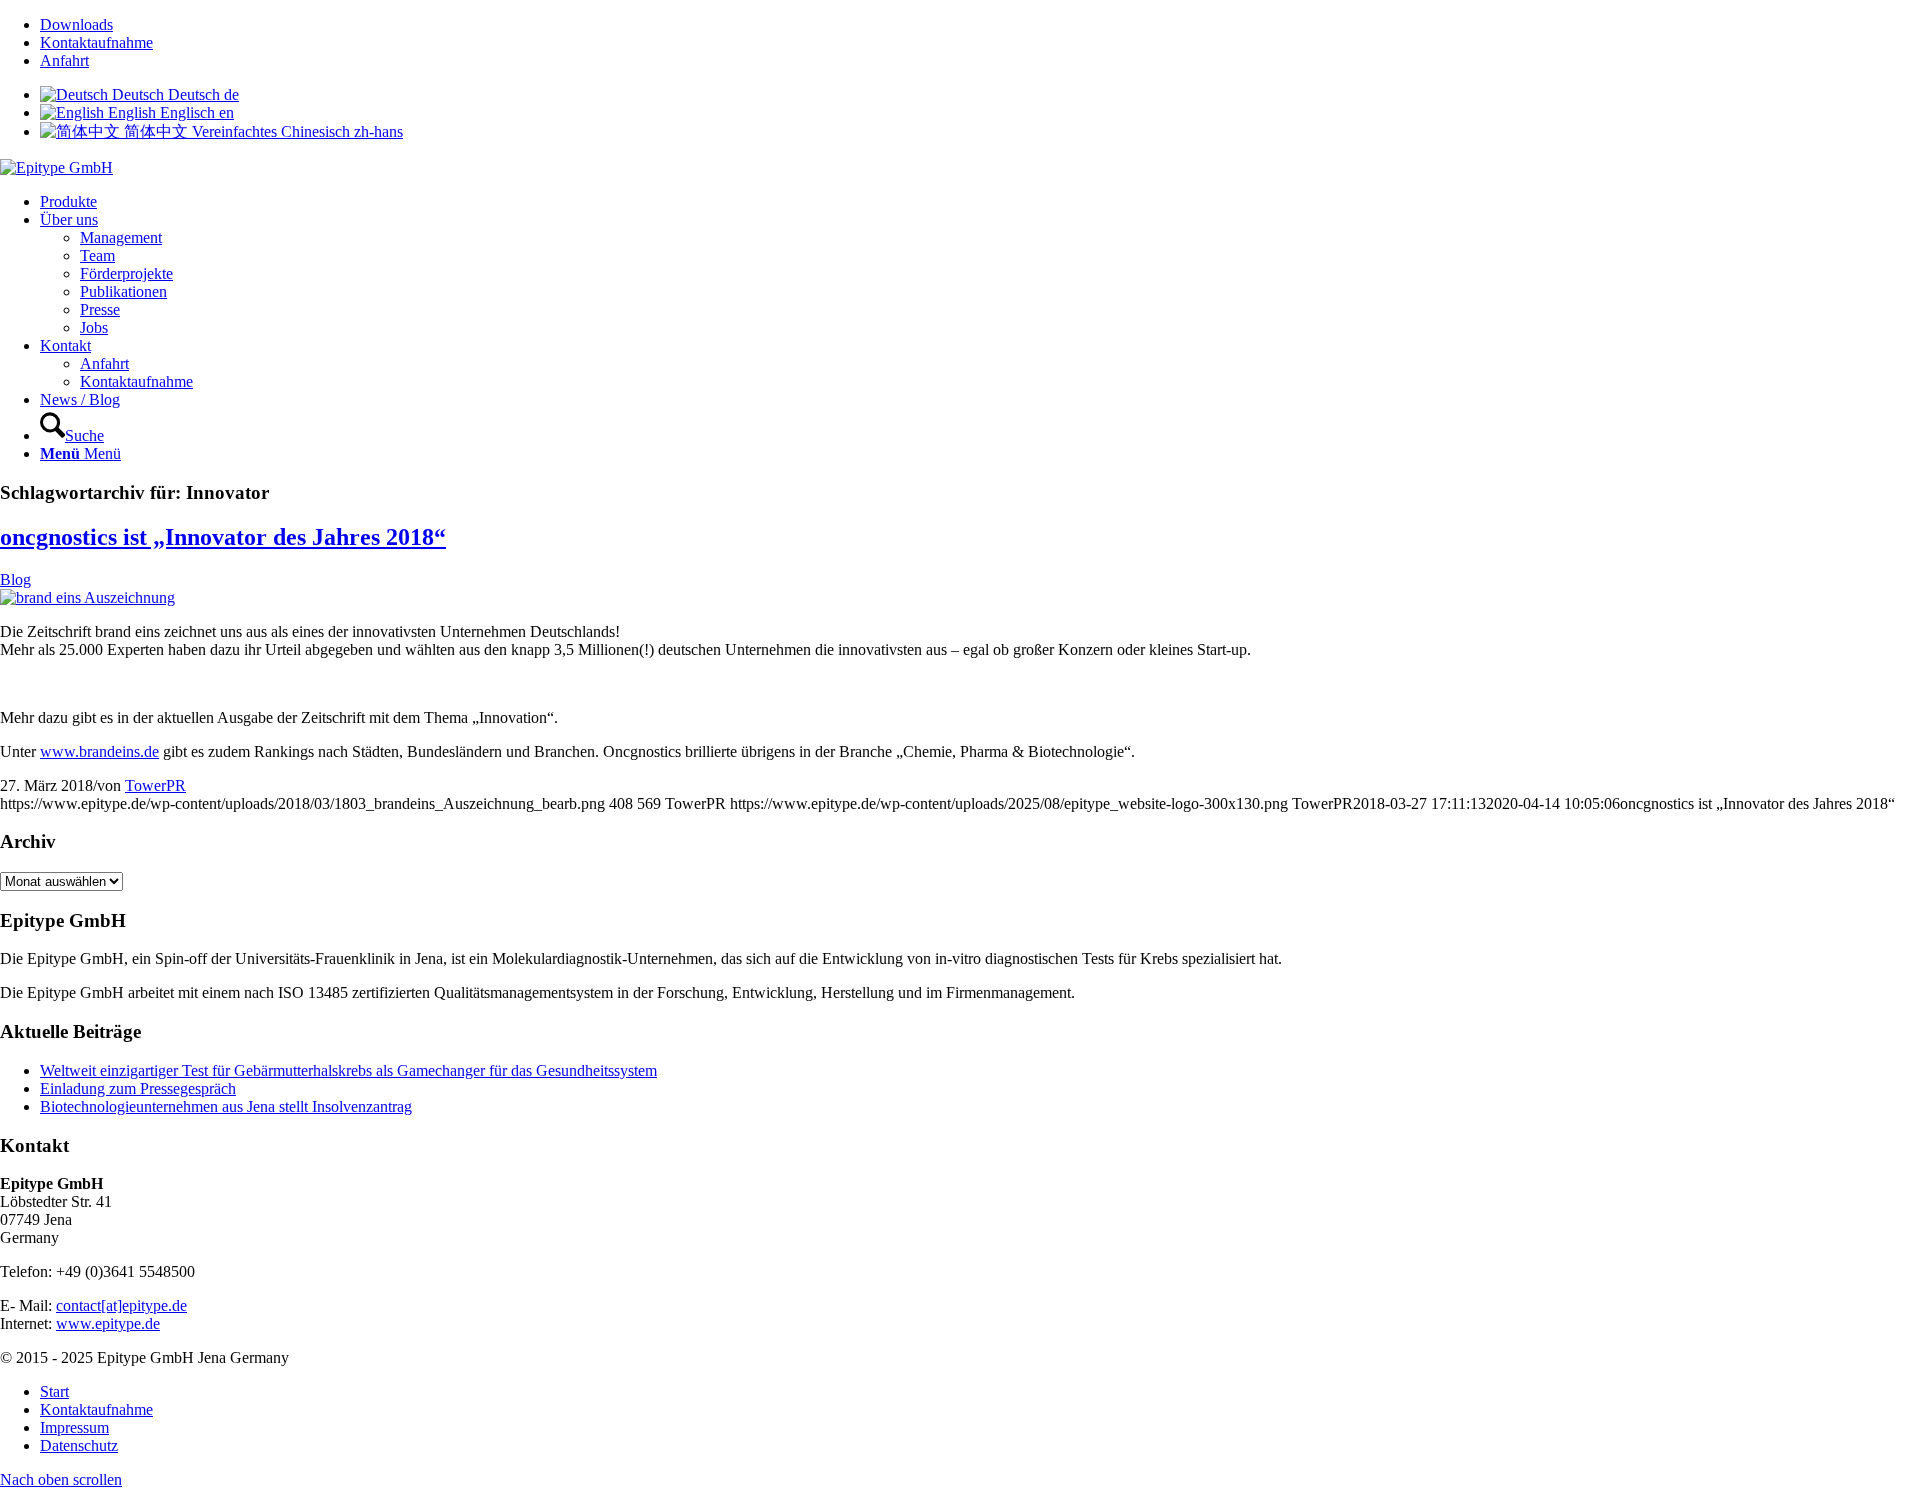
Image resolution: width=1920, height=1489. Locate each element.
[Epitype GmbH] (56, 167)
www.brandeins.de (99, 751)
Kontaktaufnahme (96, 42)
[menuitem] (980, 25)
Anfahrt (64, 60)
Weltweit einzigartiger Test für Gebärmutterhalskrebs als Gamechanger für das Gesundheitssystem (348, 1070)
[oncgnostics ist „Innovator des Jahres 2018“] (87, 597)
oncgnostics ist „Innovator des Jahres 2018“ (223, 537)
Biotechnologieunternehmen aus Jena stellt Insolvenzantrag (226, 1106)
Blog (15, 579)
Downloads (76, 24)
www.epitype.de (108, 1323)
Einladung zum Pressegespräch (138, 1088)
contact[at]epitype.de (121, 1305)
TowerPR (155, 785)
